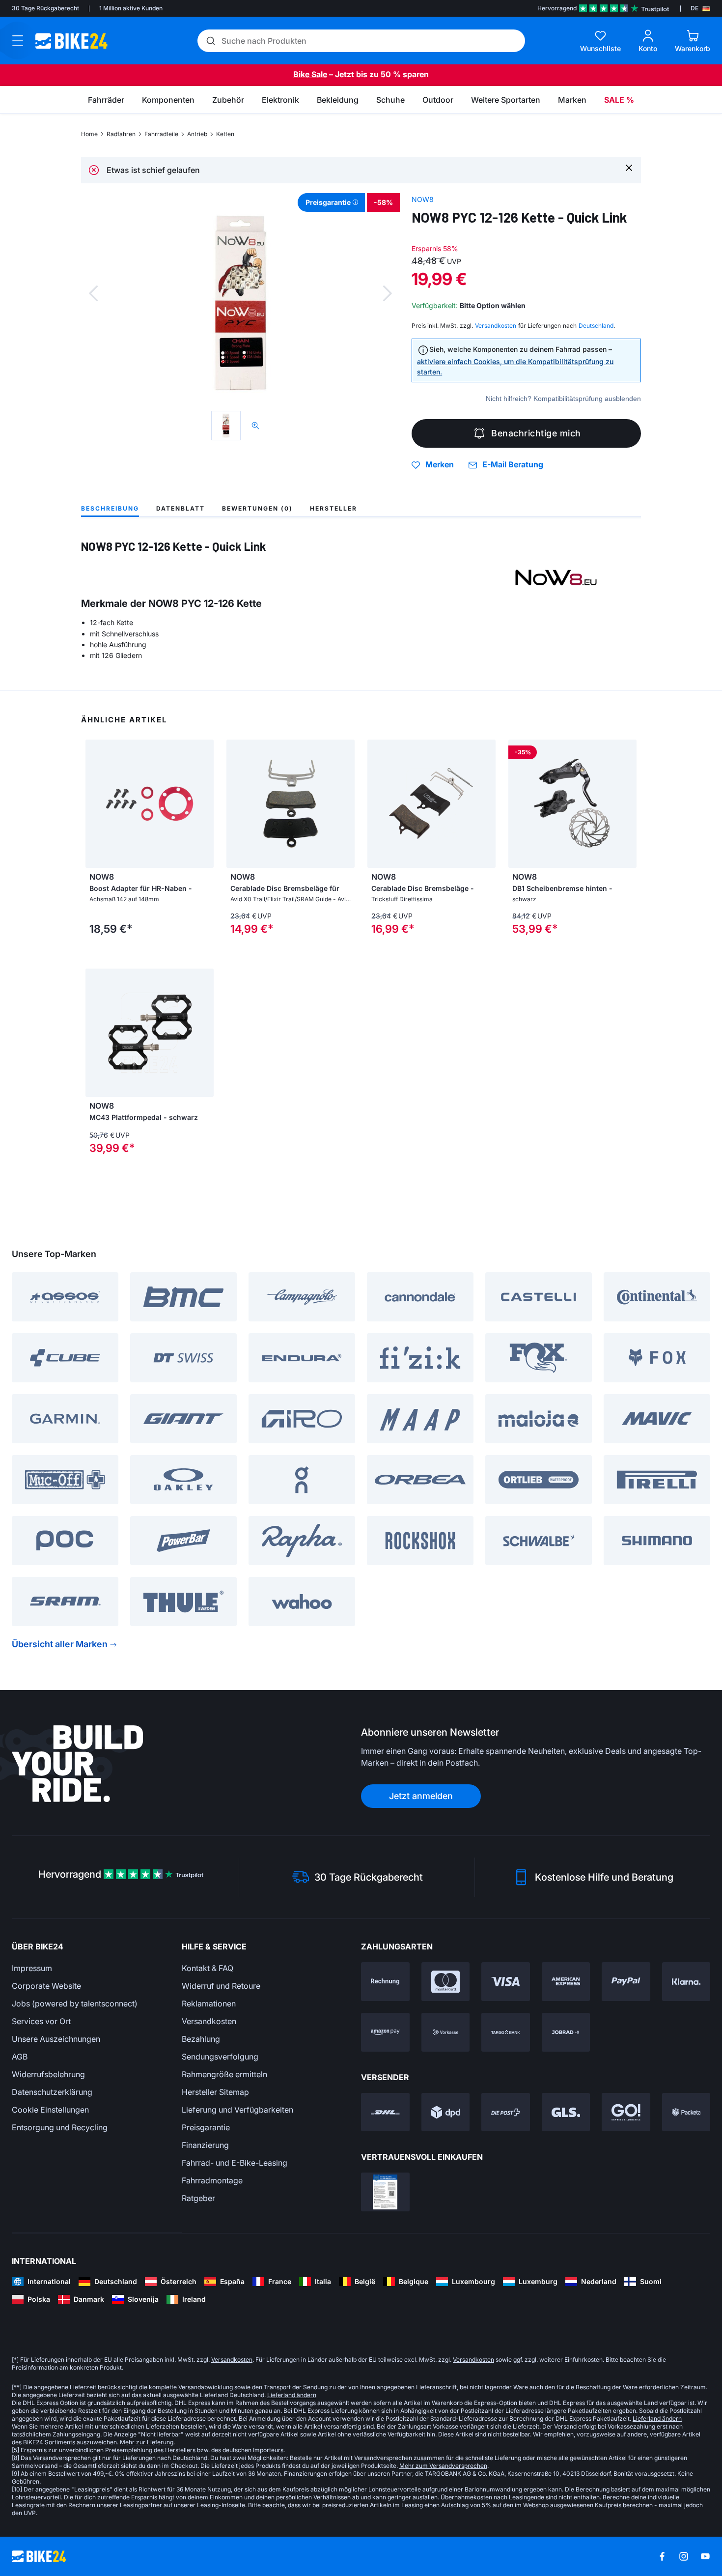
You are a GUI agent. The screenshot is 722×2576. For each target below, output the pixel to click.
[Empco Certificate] (385, 2192)
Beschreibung (110, 508)
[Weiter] (388, 293)
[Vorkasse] (446, 2032)
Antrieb (197, 134)
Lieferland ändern (292, 2395)
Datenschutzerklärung (52, 2092)
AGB (20, 2057)
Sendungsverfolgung (220, 2057)
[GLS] (566, 2112)
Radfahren (121, 134)
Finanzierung (205, 2145)
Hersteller (333, 508)
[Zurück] (93, 293)
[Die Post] (506, 2112)
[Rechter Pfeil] (345, 803)
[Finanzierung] (506, 2032)
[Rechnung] (385, 1982)
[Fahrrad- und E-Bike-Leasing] (566, 2032)
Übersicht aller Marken (60, 1644)
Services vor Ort (41, 2021)
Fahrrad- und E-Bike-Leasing (235, 2163)
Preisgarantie (206, 2127)
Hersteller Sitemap (215, 2092)
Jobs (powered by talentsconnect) (75, 2004)
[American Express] (566, 1982)
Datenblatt (180, 508)
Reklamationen (209, 2004)
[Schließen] (629, 167)
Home (89, 134)
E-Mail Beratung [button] (513, 465)
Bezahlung (201, 2039)
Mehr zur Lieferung (147, 2442)
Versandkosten (209, 2021)
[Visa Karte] (506, 1982)
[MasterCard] (446, 1982)
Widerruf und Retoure (221, 1986)
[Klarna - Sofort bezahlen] (686, 1982)
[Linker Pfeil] (236, 803)
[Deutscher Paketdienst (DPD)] (446, 2112)
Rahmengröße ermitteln (224, 2074)
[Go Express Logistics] (626, 2112)
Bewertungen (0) (257, 508)
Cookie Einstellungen (50, 2110)
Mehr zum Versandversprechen (443, 2466)
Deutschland (596, 326)
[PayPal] (626, 1982)
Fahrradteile (161, 134)
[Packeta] (686, 2112)
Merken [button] (440, 465)
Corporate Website (46, 1986)
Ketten (225, 134)
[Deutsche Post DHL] (385, 2112)
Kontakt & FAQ (208, 1968)
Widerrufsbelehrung (48, 2074)
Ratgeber (198, 2198)
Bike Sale (310, 74)
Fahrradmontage (212, 2180)
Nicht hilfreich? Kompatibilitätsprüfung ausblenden (563, 399)
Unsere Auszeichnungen (56, 2039)
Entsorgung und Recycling (60, 2127)
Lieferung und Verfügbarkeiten (237, 2110)
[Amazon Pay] (385, 2032)
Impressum (32, 1968)
